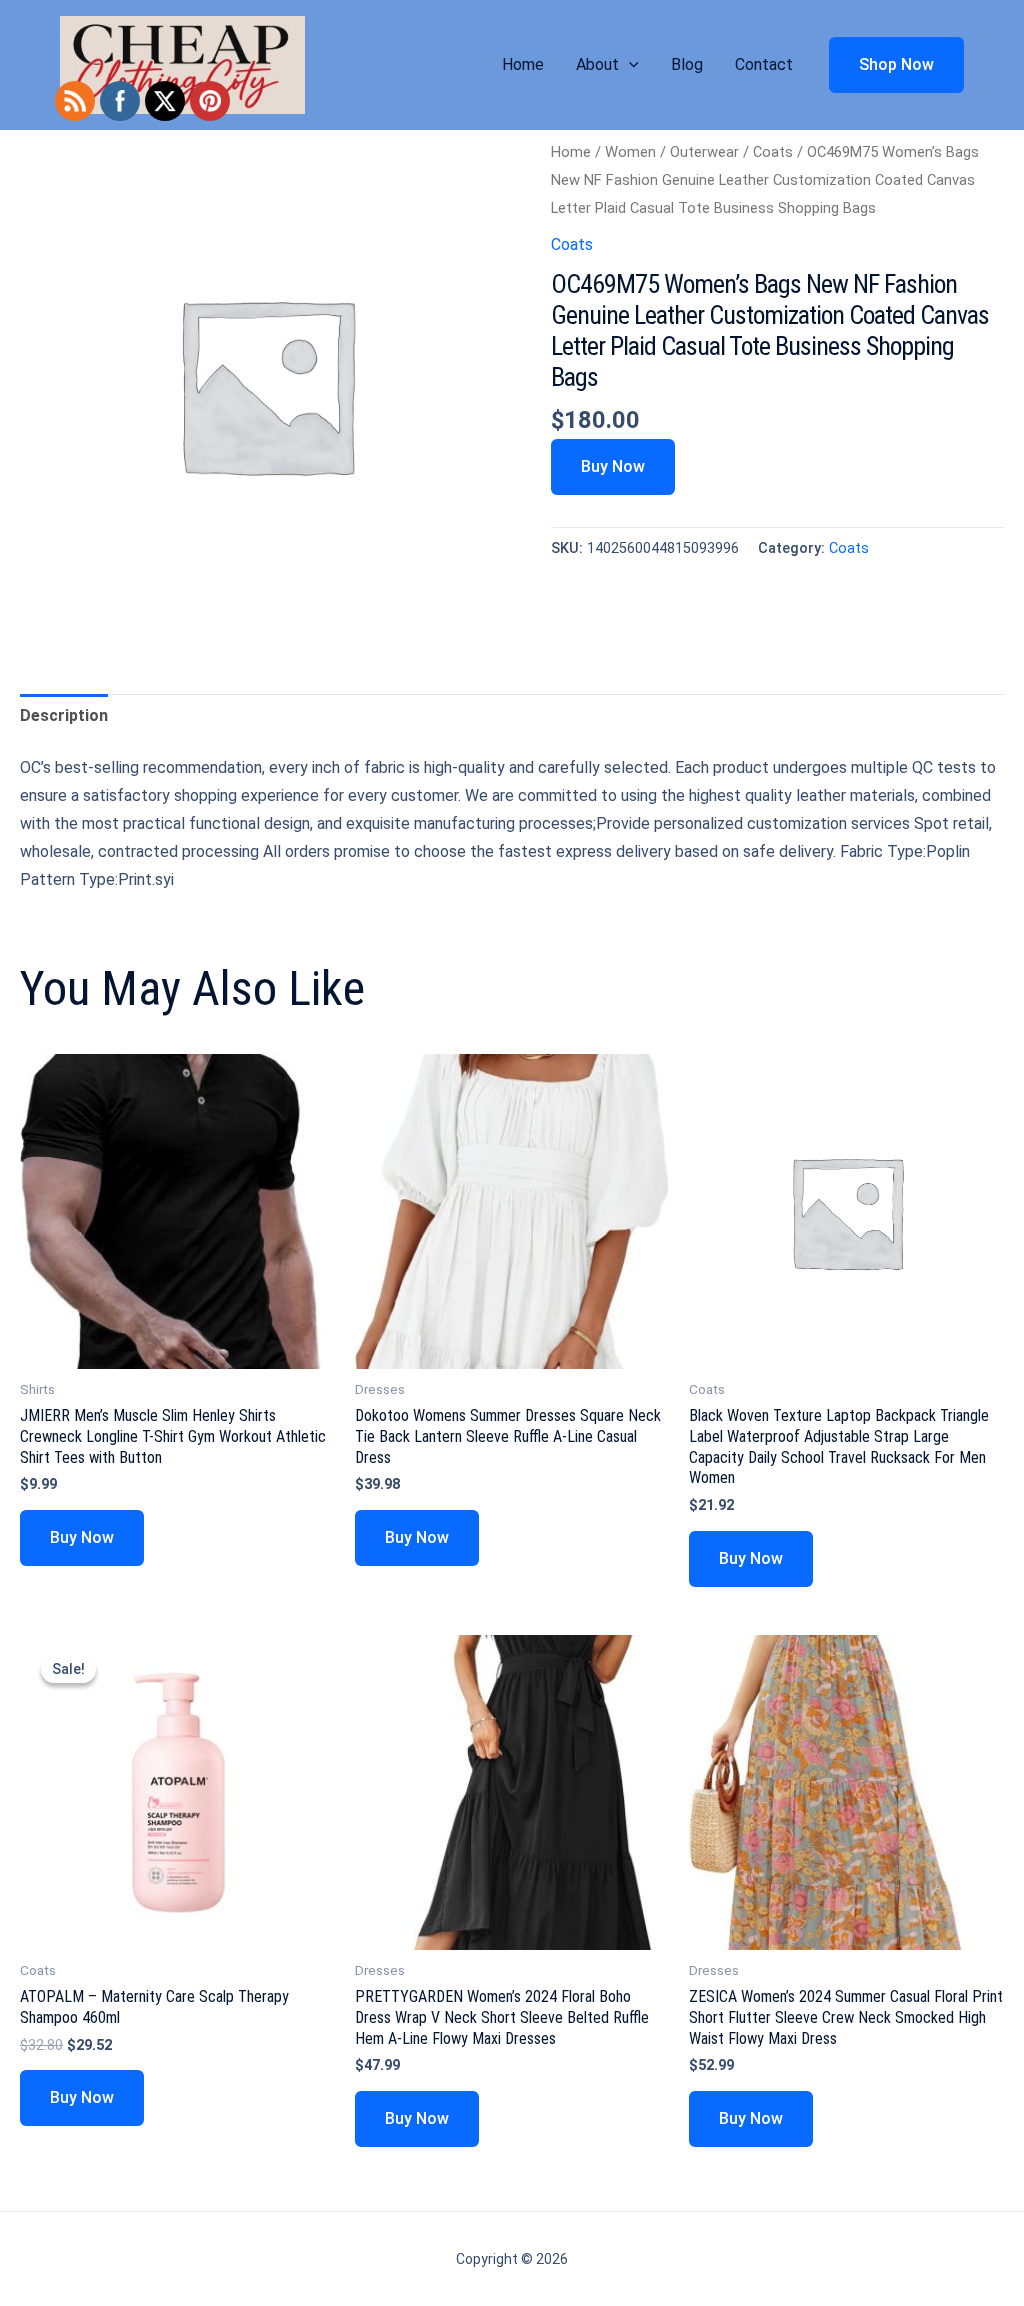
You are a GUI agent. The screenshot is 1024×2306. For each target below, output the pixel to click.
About (597, 64)
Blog (687, 64)
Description (64, 715)
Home (523, 64)
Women (630, 152)
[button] (629, 65)
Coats (773, 152)
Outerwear (704, 152)
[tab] (64, 716)
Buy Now (613, 466)
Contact (764, 64)
